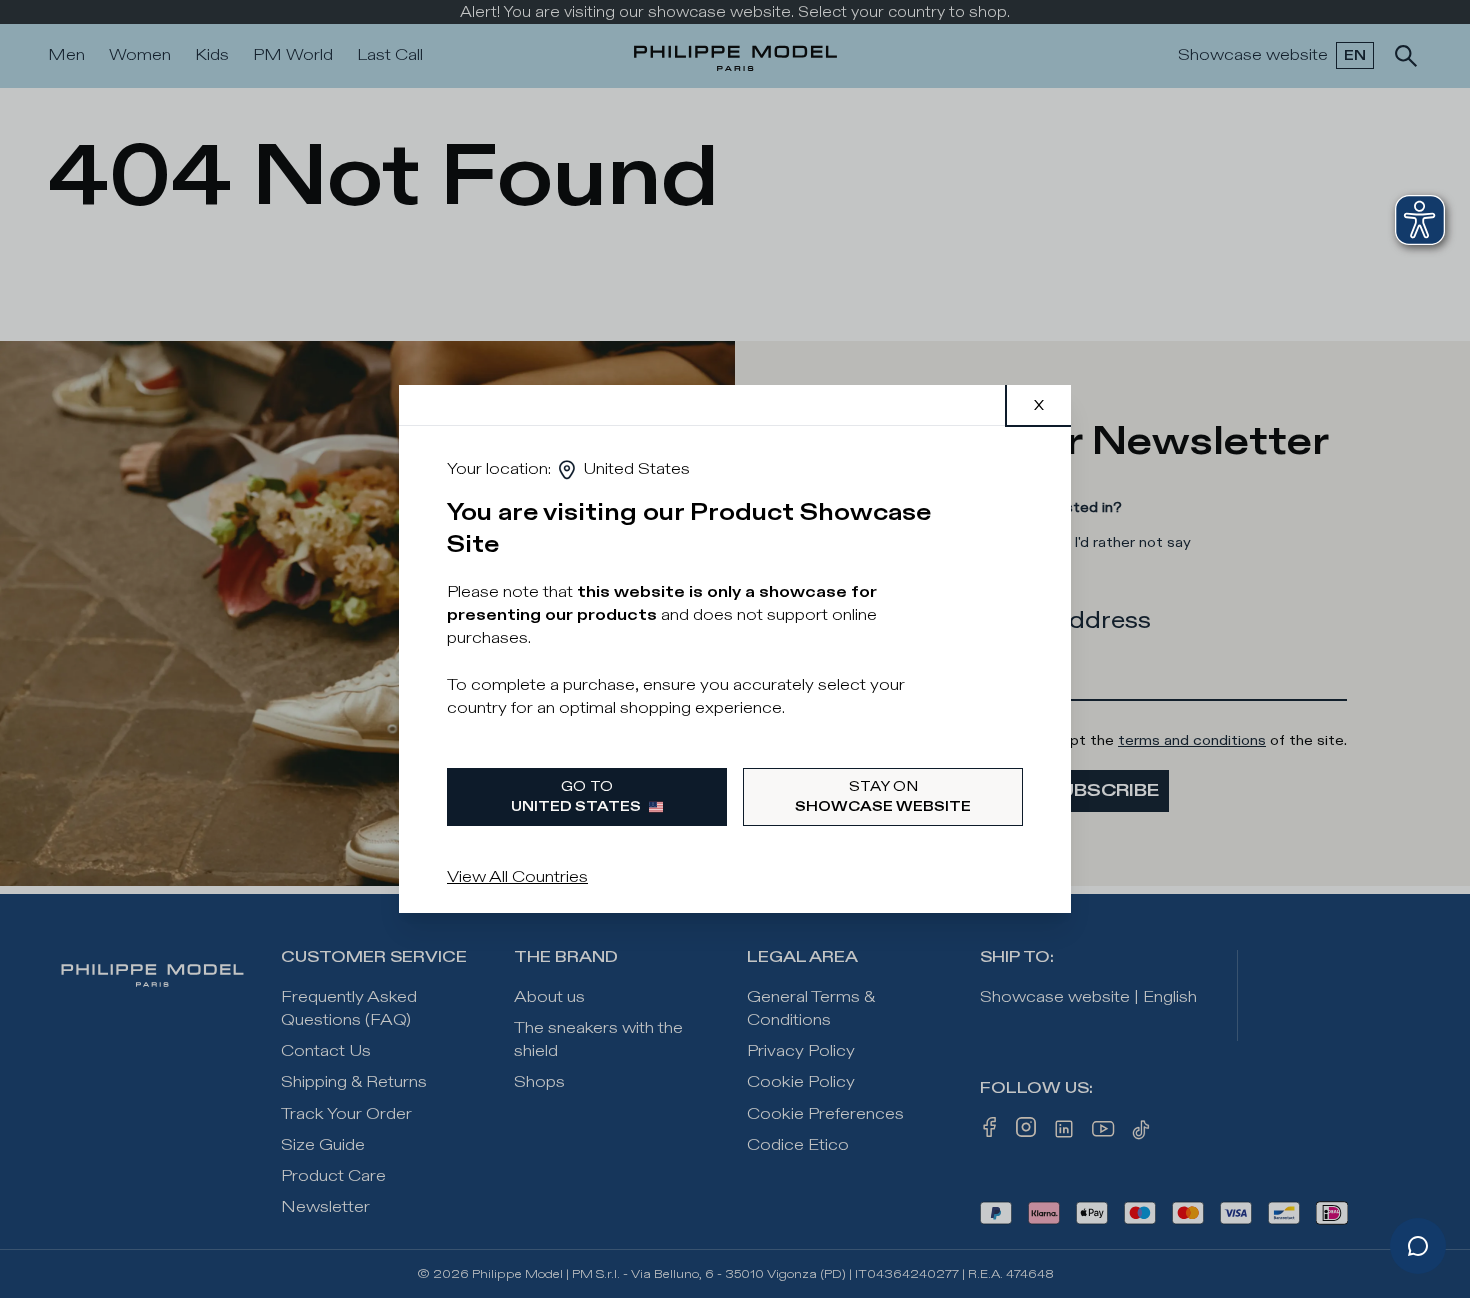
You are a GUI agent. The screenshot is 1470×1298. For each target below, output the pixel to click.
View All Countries (517, 877)
